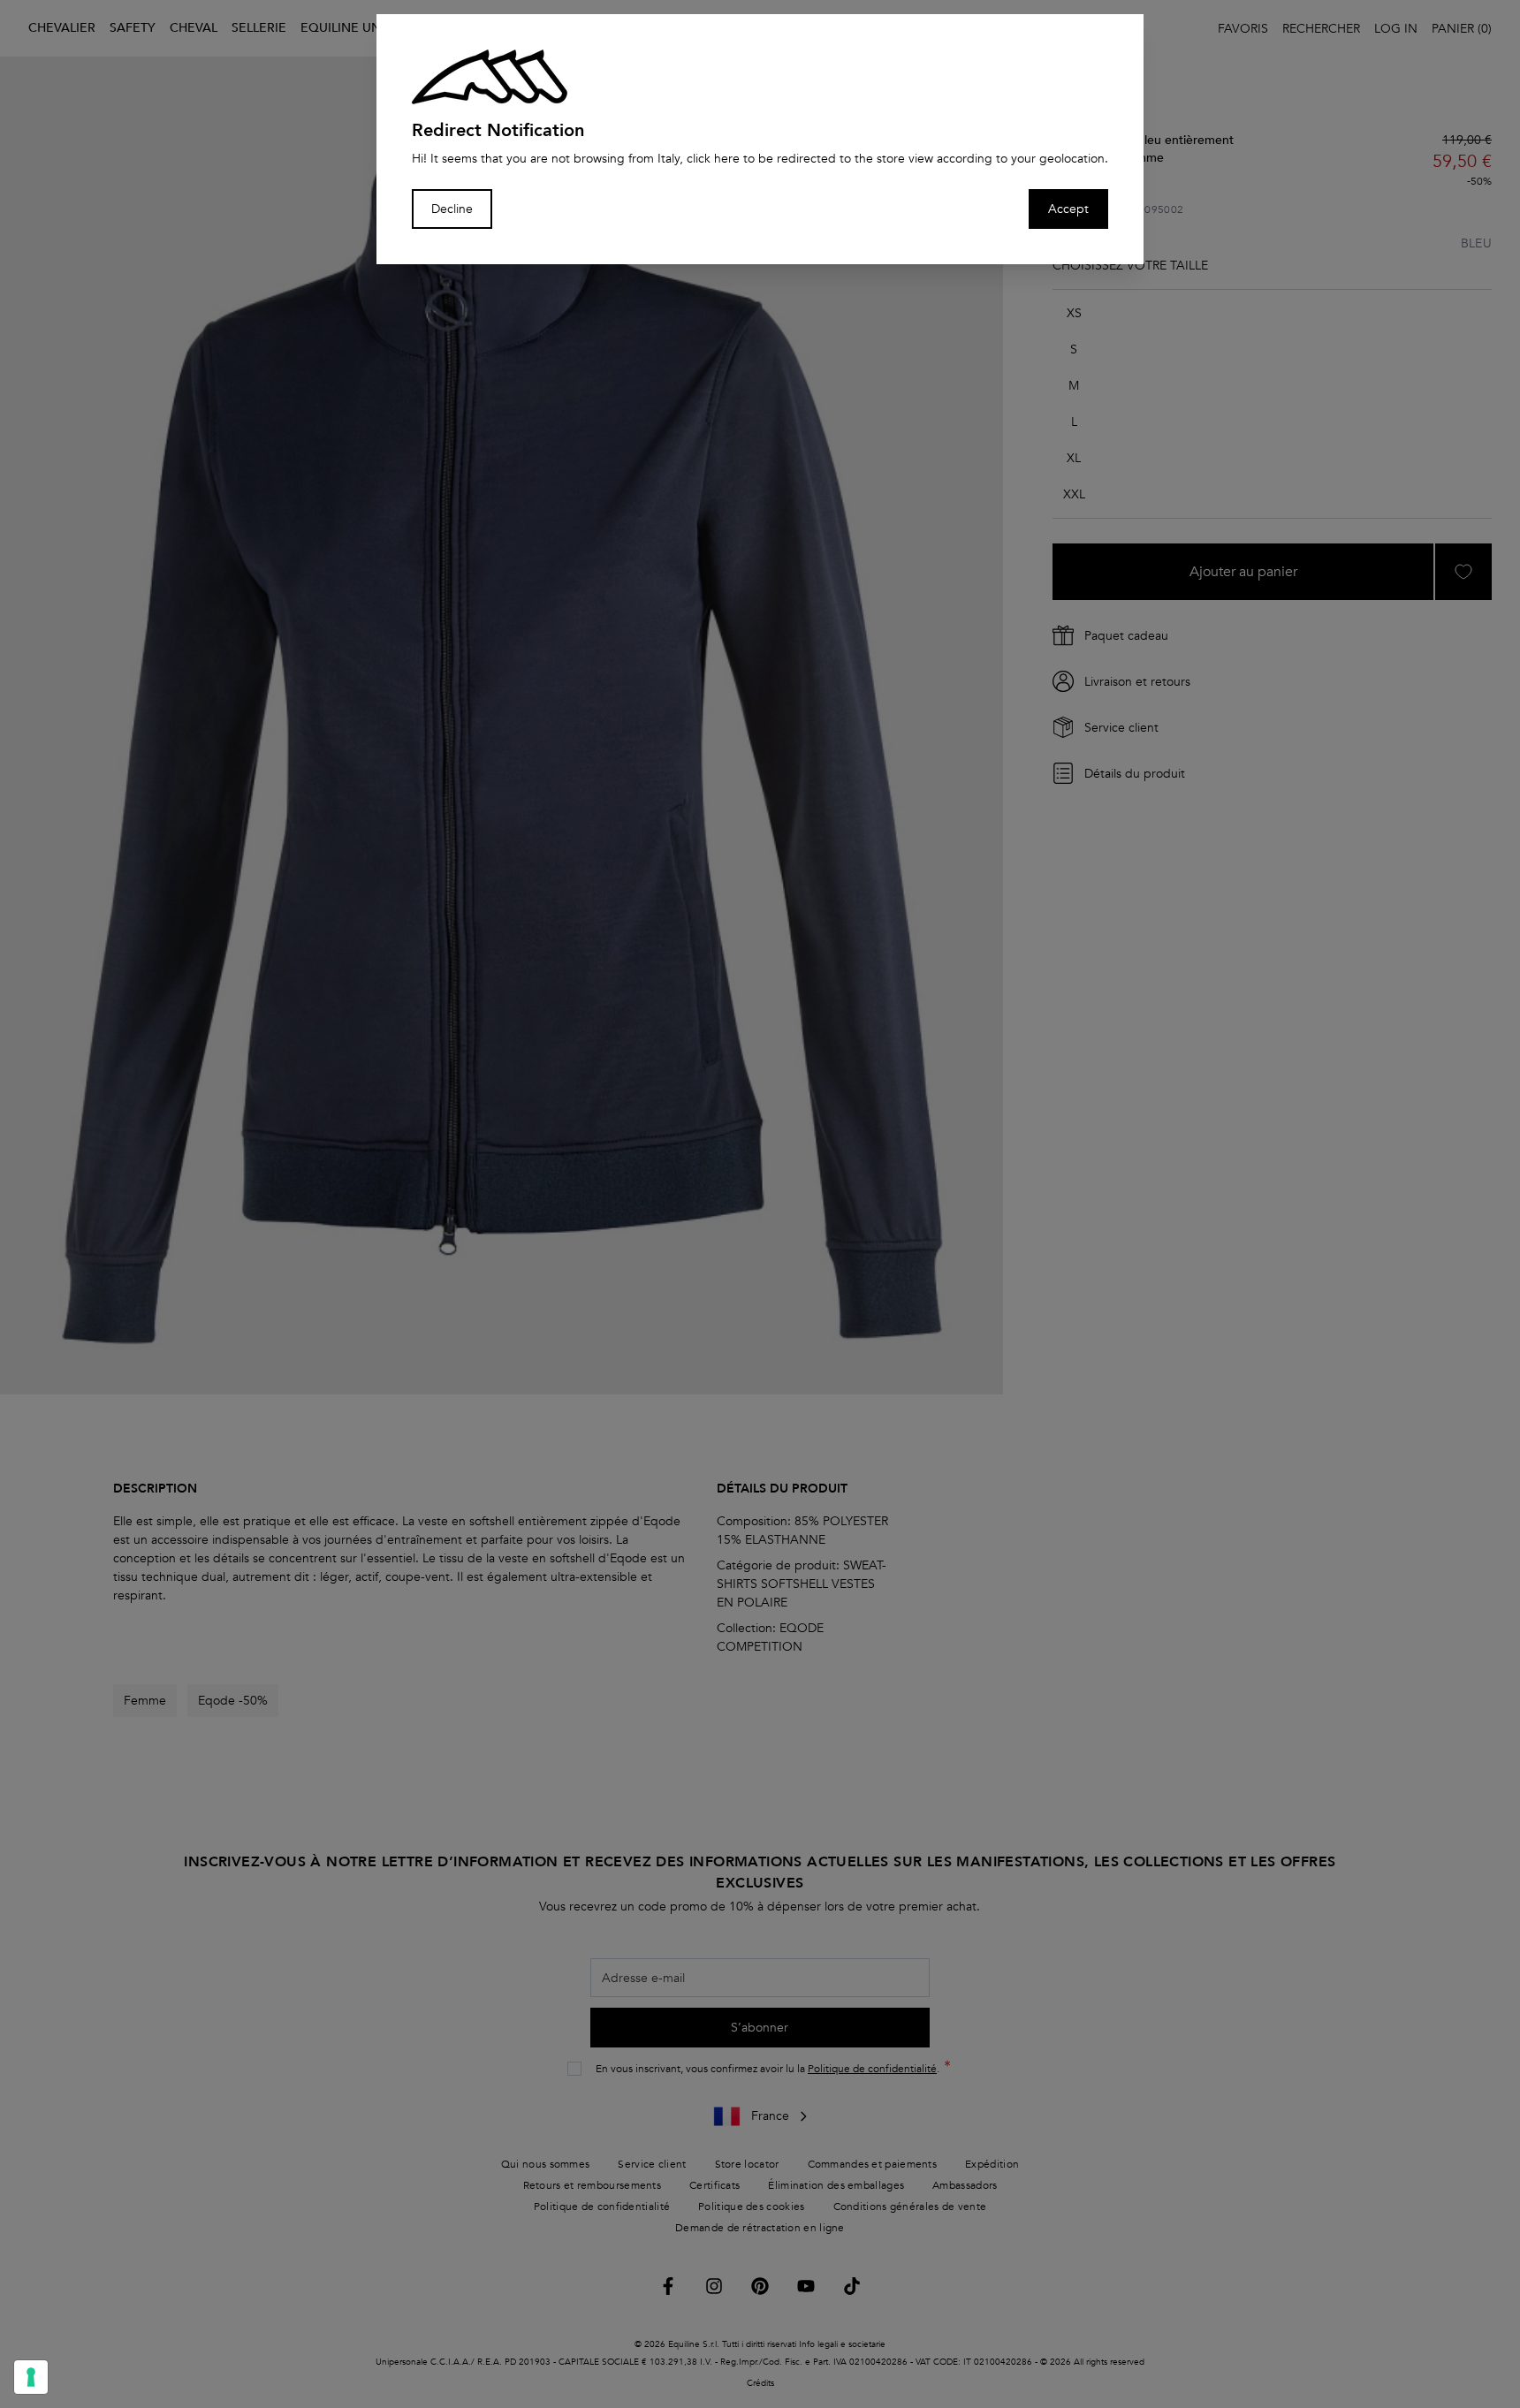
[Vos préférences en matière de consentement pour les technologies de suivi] (31, 2377)
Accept (1068, 209)
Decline (452, 209)
